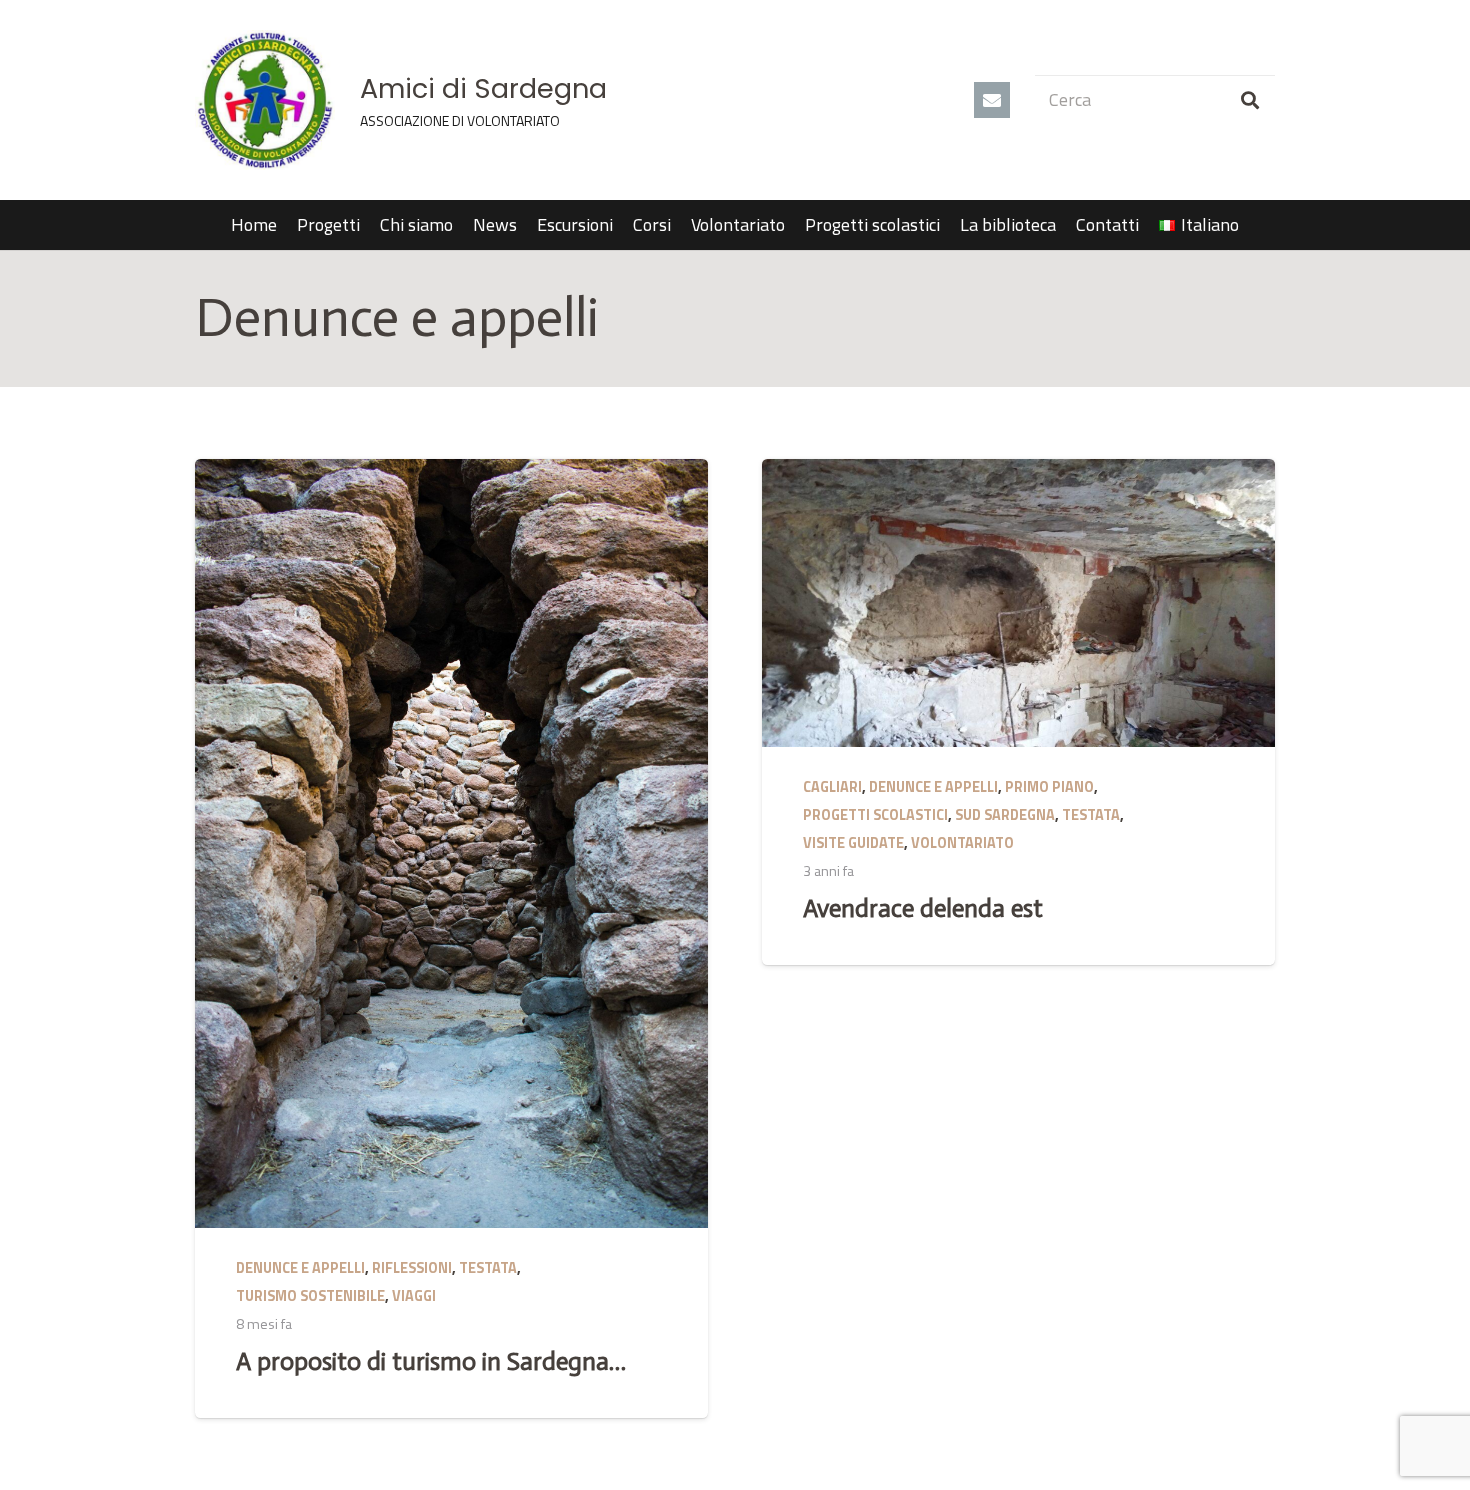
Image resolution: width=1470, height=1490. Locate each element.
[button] (1250, 225)
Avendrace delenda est (923, 908)
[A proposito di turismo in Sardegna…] (451, 843)
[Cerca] (1250, 100)
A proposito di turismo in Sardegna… (431, 1361)
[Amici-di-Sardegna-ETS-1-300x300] (265, 100)
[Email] (992, 100)
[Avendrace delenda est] (1018, 603)
